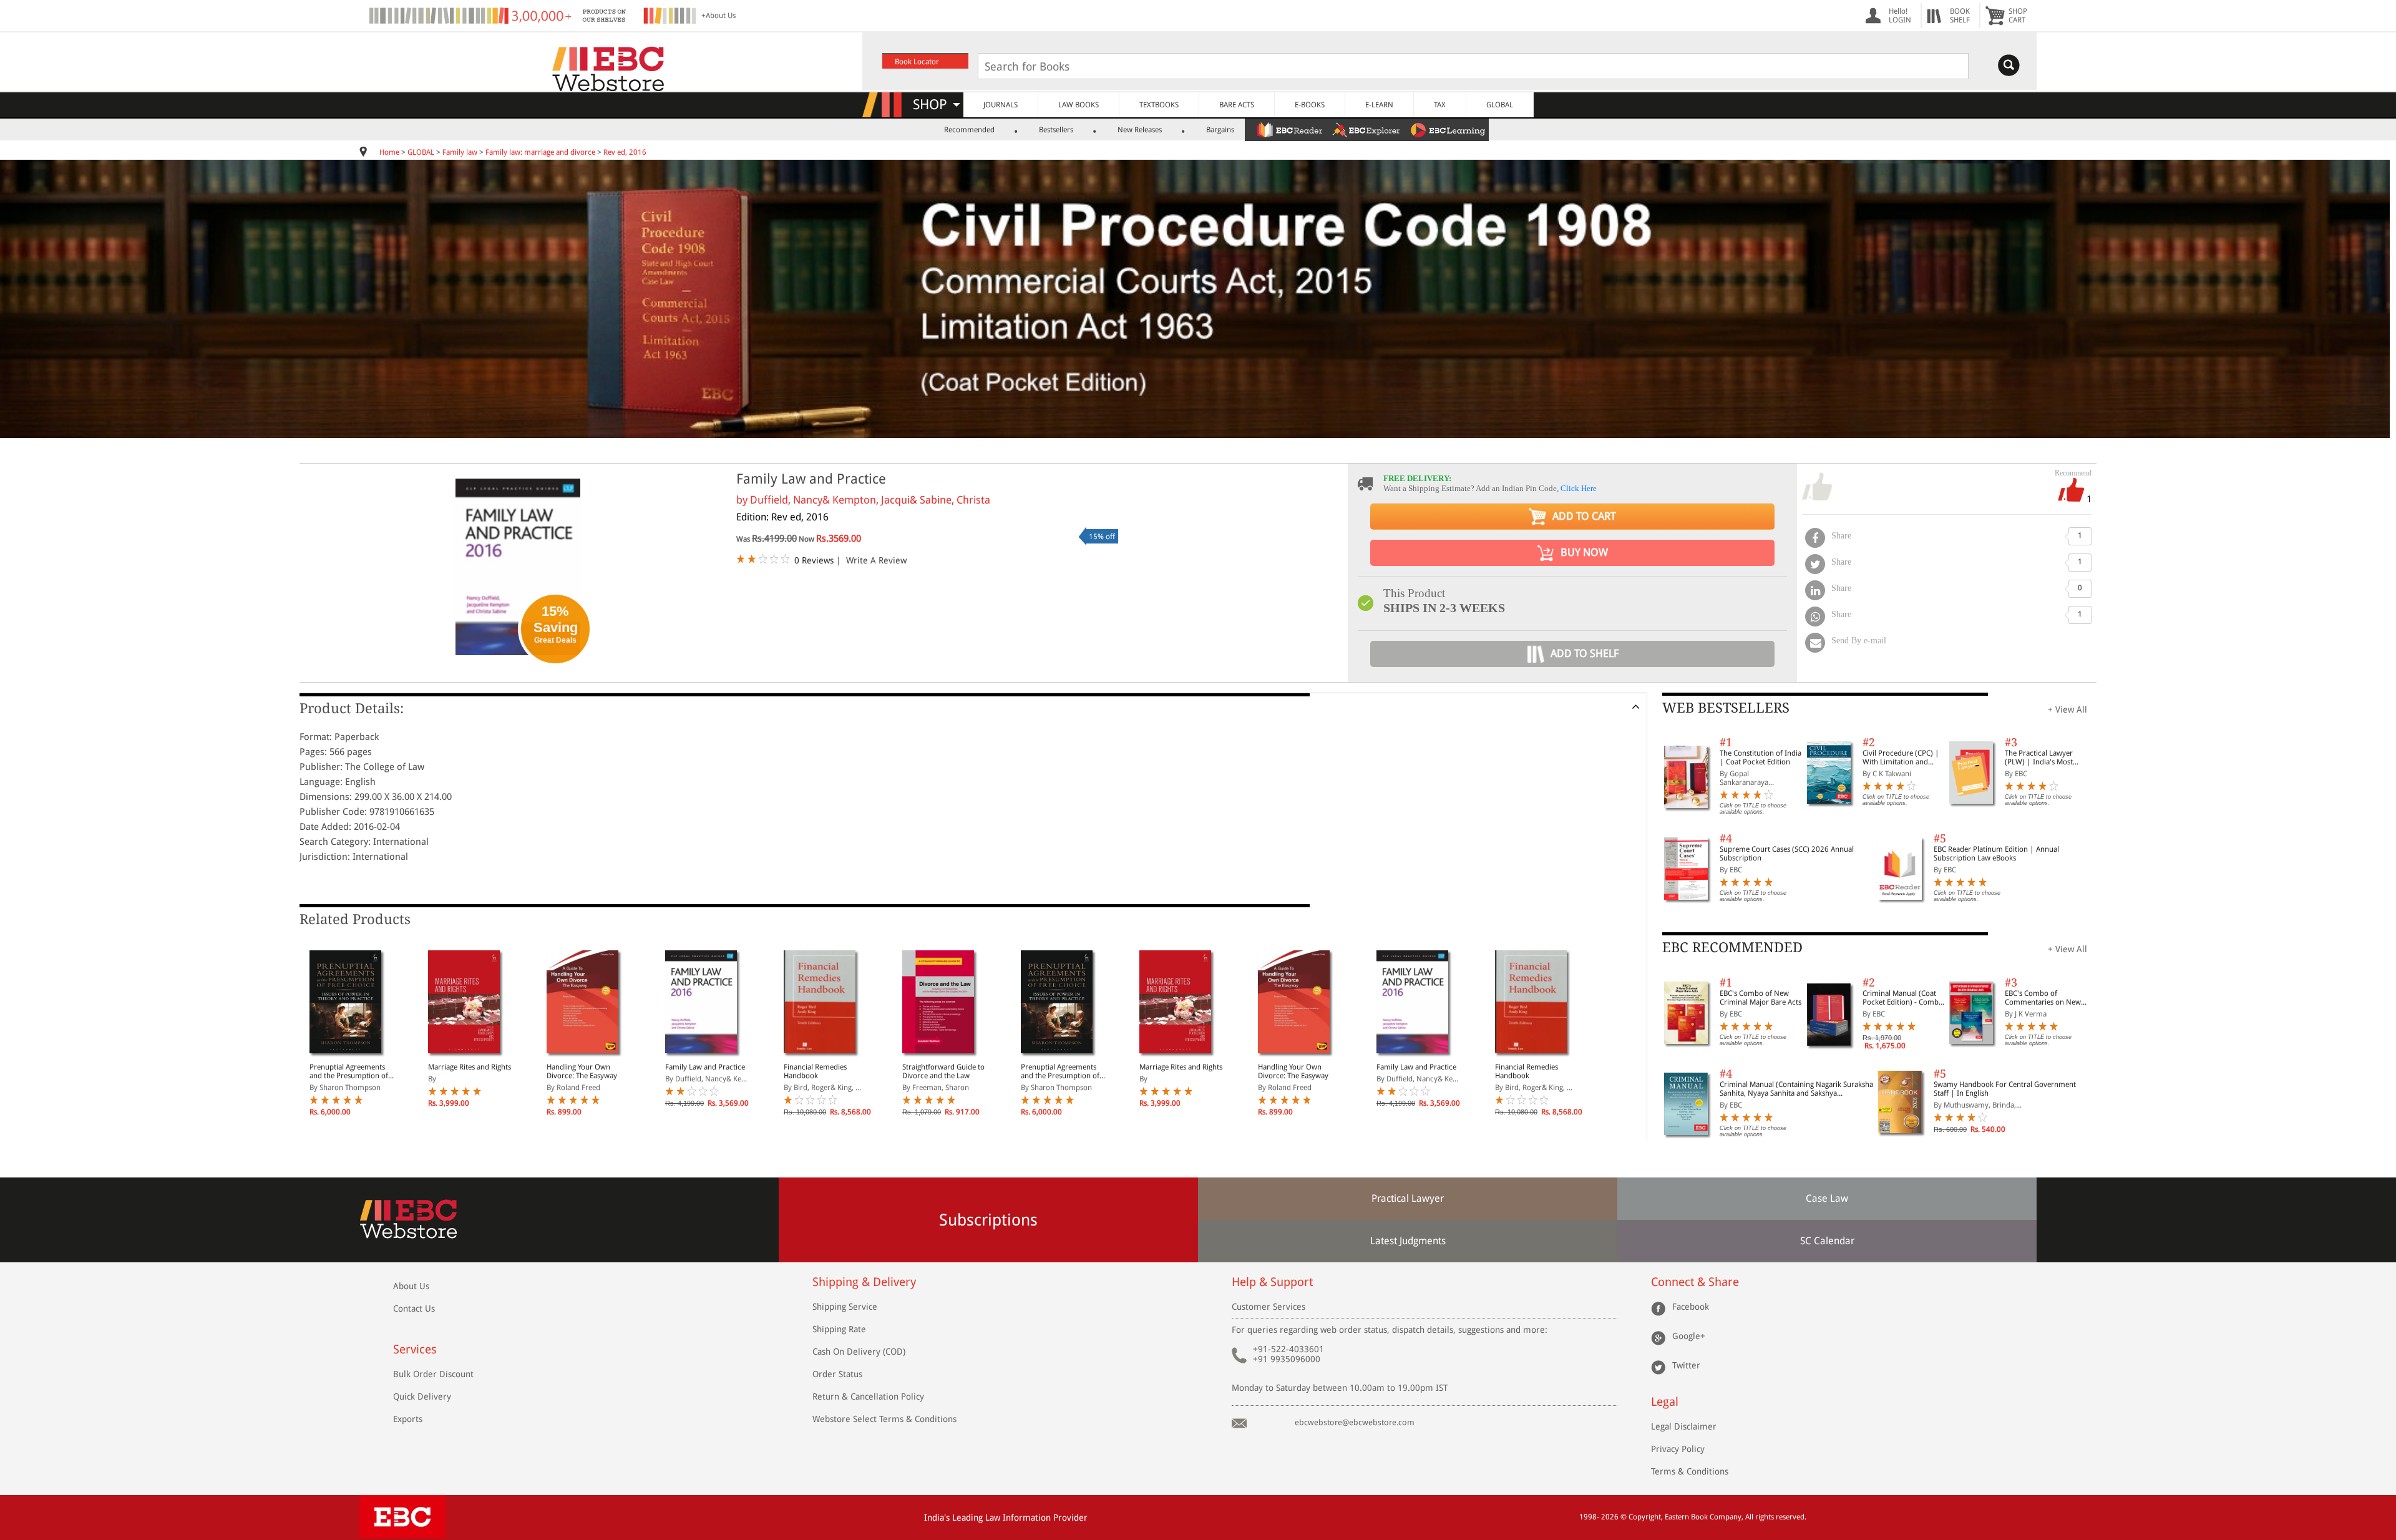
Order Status (837, 1374)
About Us (411, 1286)
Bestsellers (1056, 130)
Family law (460, 152)
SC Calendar (1827, 1241)
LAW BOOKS (1079, 105)
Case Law (1827, 1198)
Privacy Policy (1678, 1449)
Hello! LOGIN (1900, 16)
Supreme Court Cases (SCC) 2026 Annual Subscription (1787, 854)
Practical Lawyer (1408, 1198)
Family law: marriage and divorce (540, 152)
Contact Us (414, 1309)
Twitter (1686, 1365)
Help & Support (1272, 1282)
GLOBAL (1500, 105)
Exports (408, 1419)
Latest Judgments (1408, 1241)
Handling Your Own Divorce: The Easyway (582, 1071)
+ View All (2067, 709)
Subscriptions (988, 1220)
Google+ (1689, 1336)
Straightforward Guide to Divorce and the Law (943, 1071)
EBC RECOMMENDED (1732, 948)
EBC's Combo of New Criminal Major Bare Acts (1760, 998)
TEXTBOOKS (1159, 105)
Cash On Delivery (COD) (859, 1352)
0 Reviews (814, 560)
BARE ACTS (1237, 105)
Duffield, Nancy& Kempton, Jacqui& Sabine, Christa (870, 500)
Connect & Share (1695, 1282)
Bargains (1220, 130)
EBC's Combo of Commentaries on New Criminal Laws (2043, 998)
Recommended (969, 130)
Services (415, 1349)
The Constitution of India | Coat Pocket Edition (1760, 758)
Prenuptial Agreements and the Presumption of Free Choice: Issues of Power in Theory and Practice (349, 1071)
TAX (1440, 105)
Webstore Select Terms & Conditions (884, 1419)
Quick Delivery (422, 1396)
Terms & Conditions (1690, 1471)
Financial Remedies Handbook (815, 1071)
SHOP (936, 105)
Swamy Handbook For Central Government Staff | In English (2005, 1089)
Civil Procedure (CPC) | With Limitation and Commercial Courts (1901, 758)
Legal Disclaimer (1684, 1426)
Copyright (1645, 1517)
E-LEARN (1379, 105)
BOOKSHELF (1960, 16)
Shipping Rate (839, 1329)
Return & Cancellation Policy (868, 1396)
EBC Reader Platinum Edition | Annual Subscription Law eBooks (1996, 854)
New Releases (1140, 130)
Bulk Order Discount (433, 1374)
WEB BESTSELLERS (1726, 708)
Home (389, 152)
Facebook (1691, 1307)
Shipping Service (845, 1307)
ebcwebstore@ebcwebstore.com (1355, 1422)
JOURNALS (1001, 105)
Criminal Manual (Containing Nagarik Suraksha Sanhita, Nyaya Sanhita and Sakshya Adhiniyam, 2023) (1796, 1089)
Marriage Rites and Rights (470, 1067)
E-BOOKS (1310, 105)
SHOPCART (2018, 16)
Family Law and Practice (705, 1067)
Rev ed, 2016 (625, 152)
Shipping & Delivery (864, 1282)
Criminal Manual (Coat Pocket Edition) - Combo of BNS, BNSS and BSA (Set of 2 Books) (1903, 998)
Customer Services (1269, 1307)
